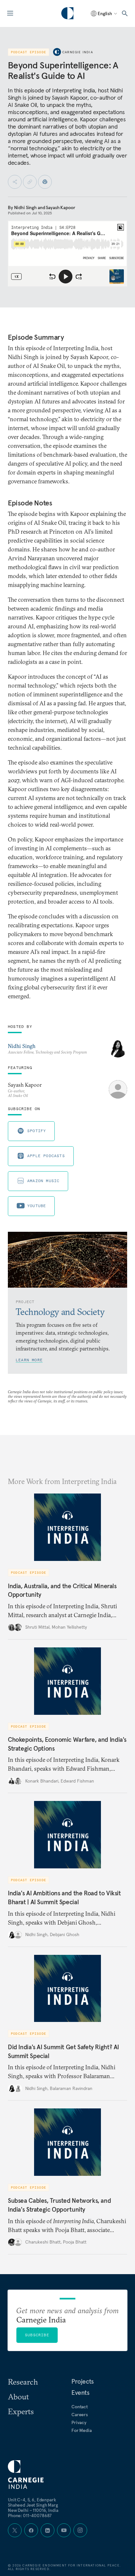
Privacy (79, 2422)
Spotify (37, 1131)
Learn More (29, 1360)
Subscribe (37, 2335)
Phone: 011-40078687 (30, 2515)
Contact (80, 2407)
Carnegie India (78, 52)
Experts (21, 2411)
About (18, 2396)
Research (23, 2382)
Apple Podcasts (46, 1156)
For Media (82, 2430)
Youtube (37, 1206)
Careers (80, 2415)
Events (80, 2393)
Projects (83, 2381)
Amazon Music (43, 1181)
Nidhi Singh (25, 207)
